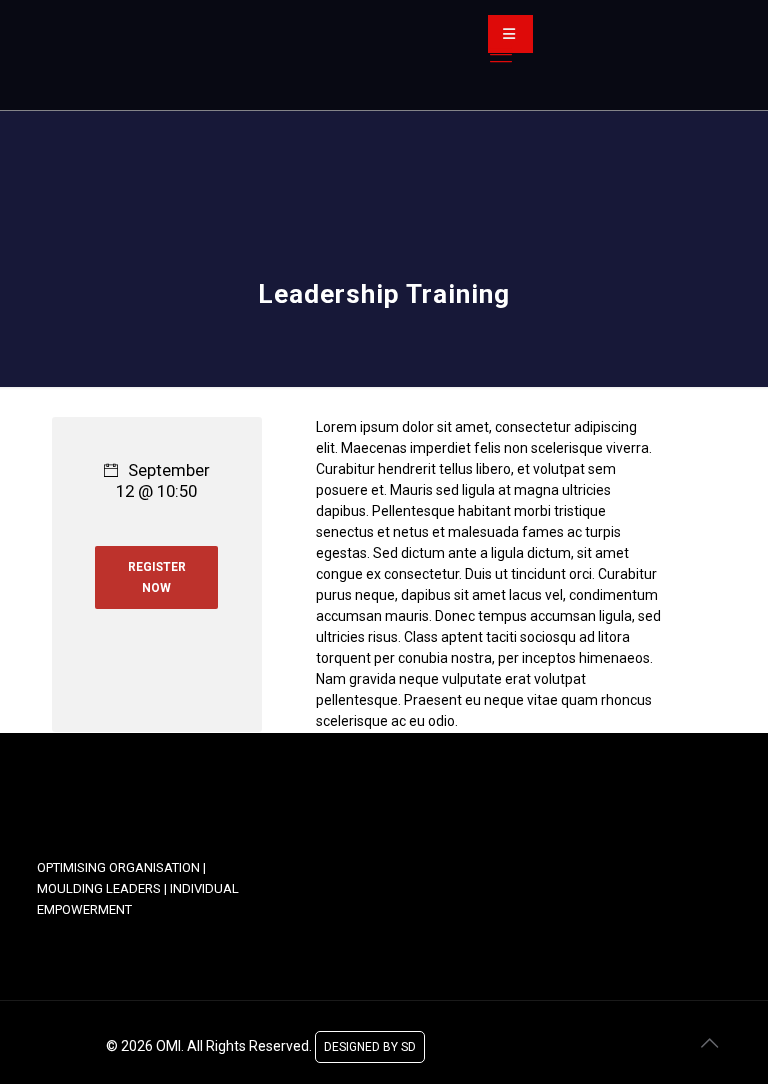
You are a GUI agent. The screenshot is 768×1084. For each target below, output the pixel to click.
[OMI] (207, 55)
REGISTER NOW (157, 577)
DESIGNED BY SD (370, 1042)
